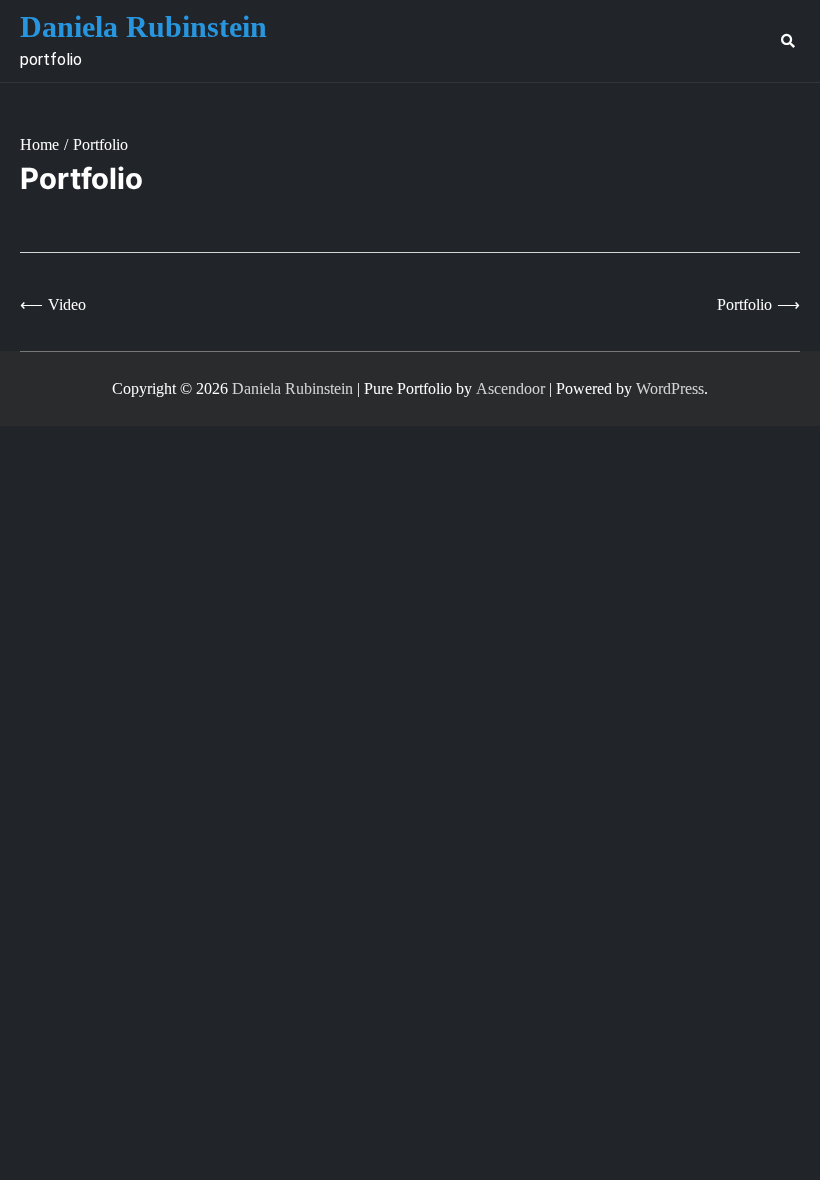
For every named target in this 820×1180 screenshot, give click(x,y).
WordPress (670, 388)
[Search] (787, 41)
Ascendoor (510, 388)
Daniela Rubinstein (143, 26)
